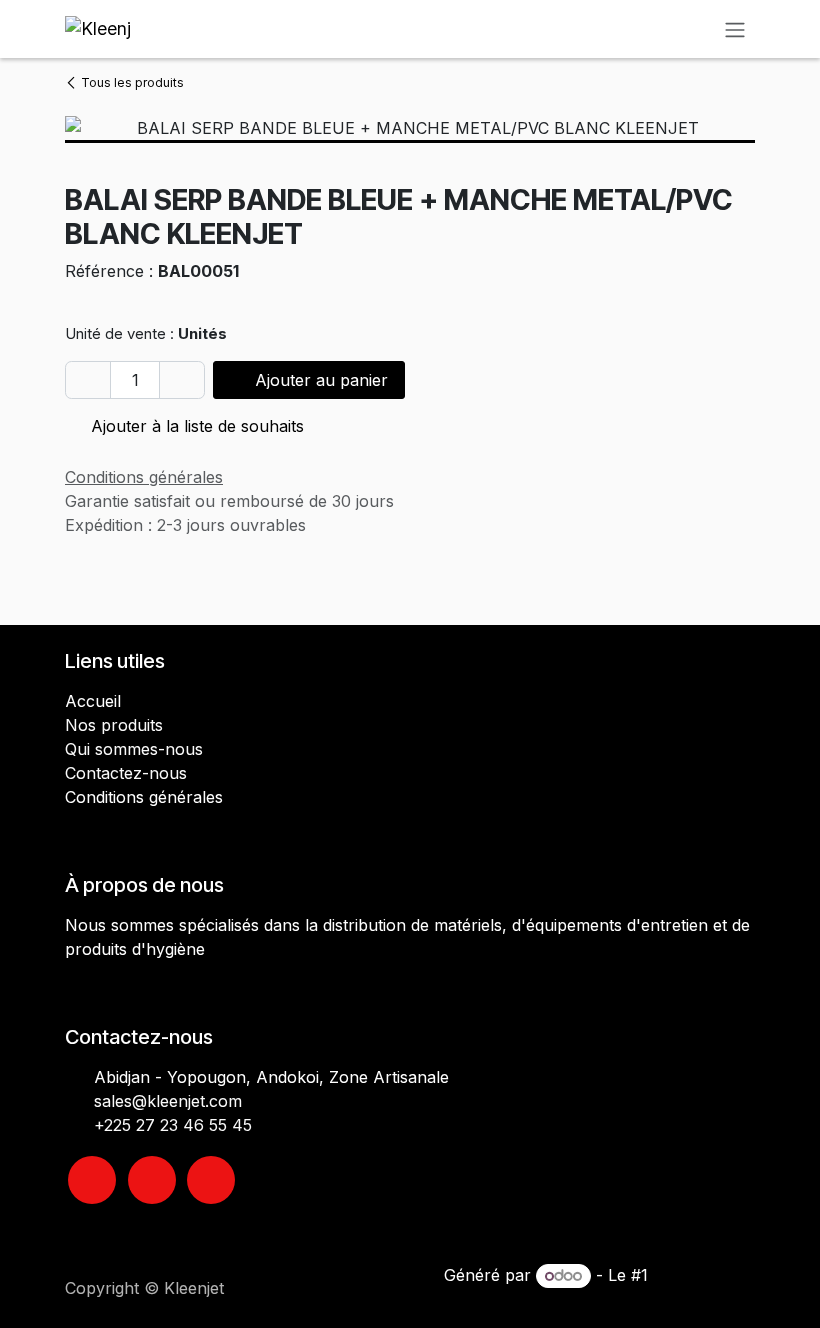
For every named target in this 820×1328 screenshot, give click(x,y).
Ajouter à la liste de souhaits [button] (195, 426)
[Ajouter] (182, 380)
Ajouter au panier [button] (319, 380)
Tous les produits (132, 82)
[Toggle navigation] (735, 29)
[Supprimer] (88, 380)
